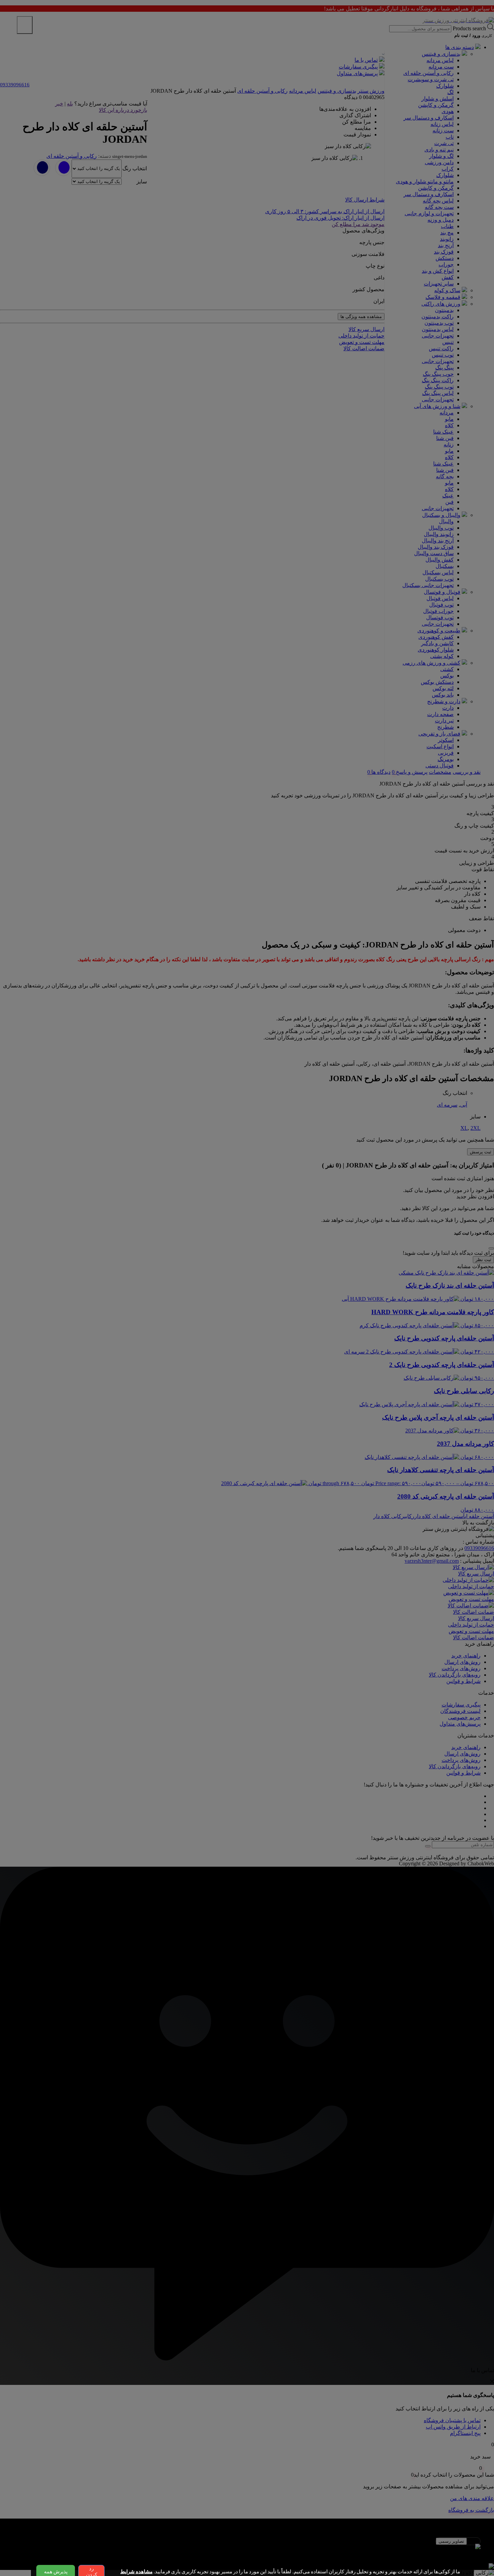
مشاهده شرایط (136, 2572)
